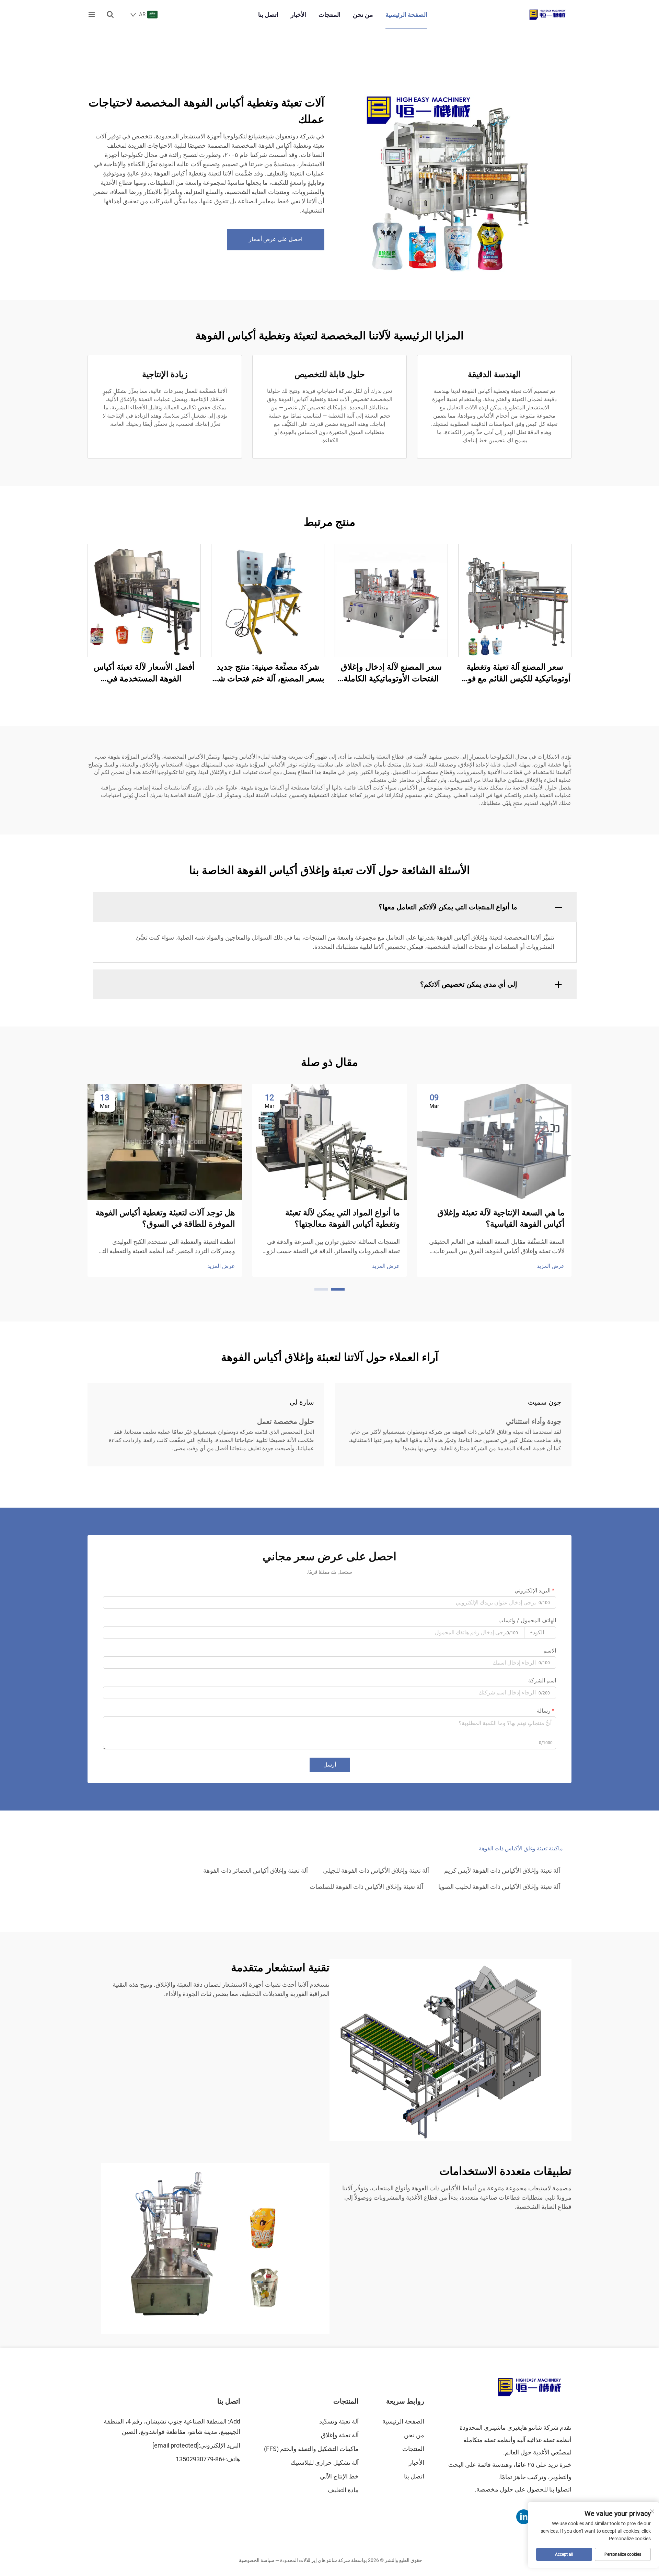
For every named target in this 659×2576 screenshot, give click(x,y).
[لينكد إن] (524, 2517)
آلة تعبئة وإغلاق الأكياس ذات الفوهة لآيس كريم (502, 1870)
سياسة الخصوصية (257, 2560)
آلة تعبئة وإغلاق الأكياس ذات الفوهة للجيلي (376, 1870)
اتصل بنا (268, 15)
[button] (338, 1289)
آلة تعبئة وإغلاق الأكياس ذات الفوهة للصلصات (366, 1887)
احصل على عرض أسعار (276, 239)
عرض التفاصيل (515, 600)
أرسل (330, 1765)
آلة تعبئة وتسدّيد (339, 2421)
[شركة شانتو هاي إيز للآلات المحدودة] (547, 15)
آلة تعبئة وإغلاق (340, 2435)
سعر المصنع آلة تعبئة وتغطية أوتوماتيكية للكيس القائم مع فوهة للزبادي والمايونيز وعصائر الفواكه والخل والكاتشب (515, 673)
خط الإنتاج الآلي (339, 2476)
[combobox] (540, 1633)
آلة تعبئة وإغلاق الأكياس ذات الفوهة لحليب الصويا (499, 1887)
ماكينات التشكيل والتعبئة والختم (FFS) (311, 2449)
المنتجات (329, 15)
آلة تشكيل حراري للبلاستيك (325, 2462)
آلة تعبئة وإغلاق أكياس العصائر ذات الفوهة (256, 1870)
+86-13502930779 (201, 2459)
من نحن (363, 15)
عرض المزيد (551, 1266)
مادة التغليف (343, 2490)
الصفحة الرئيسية (406, 15)
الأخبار (298, 15)
